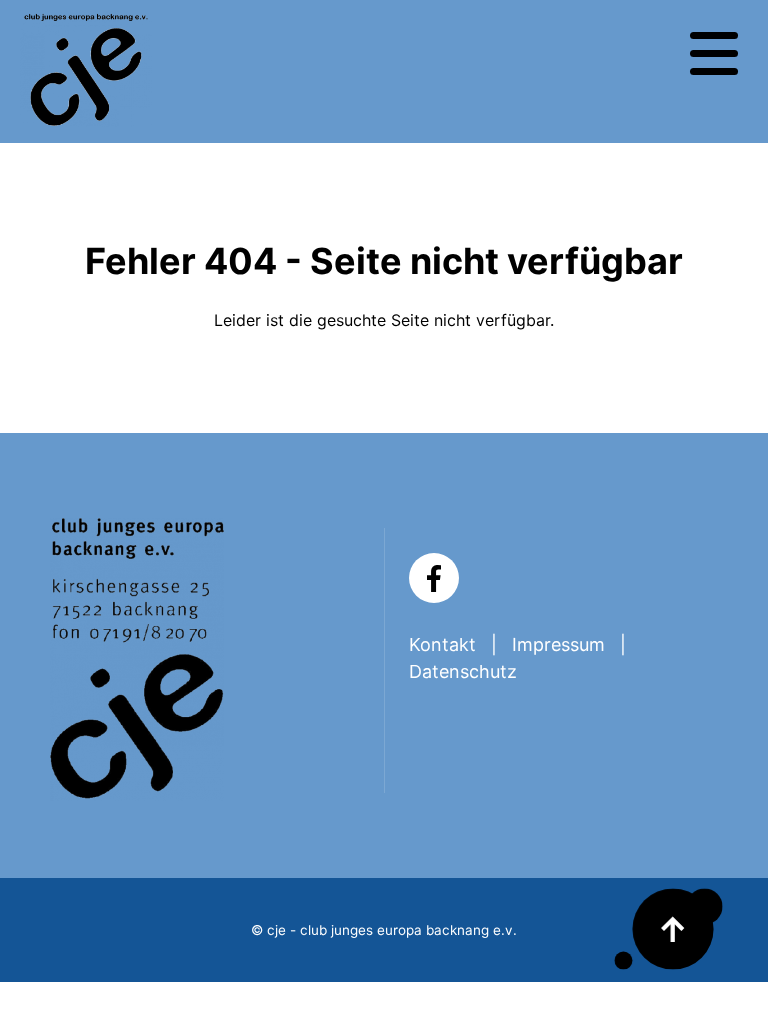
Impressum (558, 644)
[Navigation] (714, 54)
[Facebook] (434, 578)
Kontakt (442, 644)
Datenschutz (463, 671)
